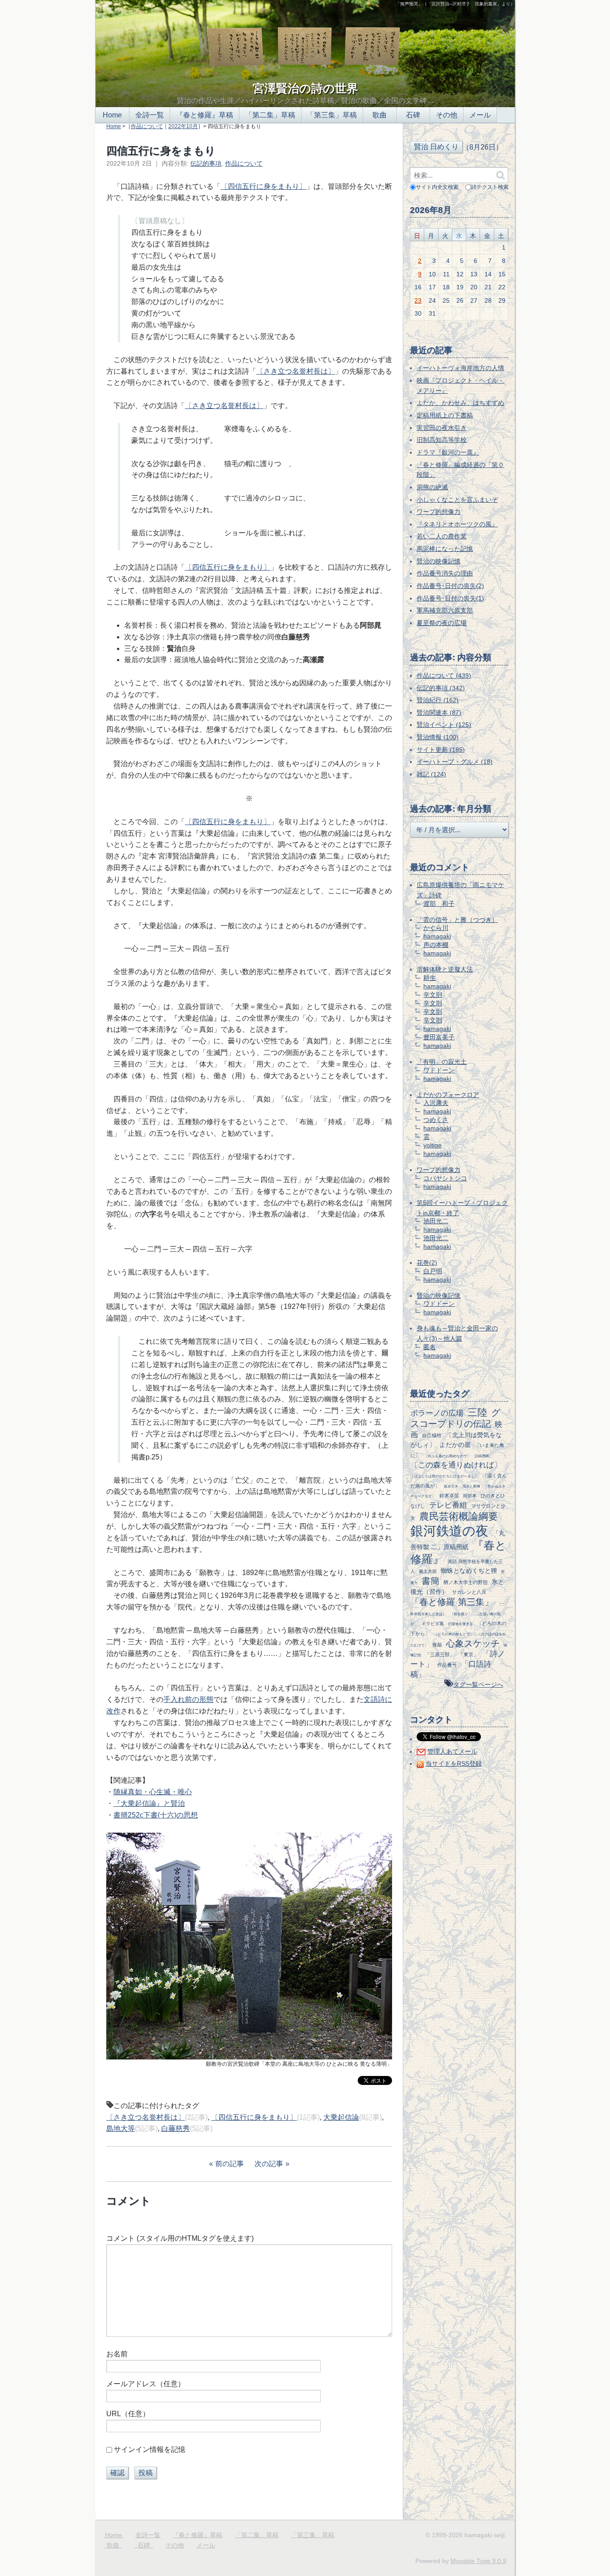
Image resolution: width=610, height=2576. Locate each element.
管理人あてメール (452, 1751)
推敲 (437, 1645)
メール (480, 115)
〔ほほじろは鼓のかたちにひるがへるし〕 (444, 1476)
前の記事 (230, 2164)
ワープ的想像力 (439, 512)
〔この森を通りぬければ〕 (456, 1465)
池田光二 (436, 1221)
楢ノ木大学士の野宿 (466, 1582)
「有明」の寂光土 (442, 1062)
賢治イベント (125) (444, 725)
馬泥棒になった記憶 (445, 549)
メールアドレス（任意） (146, 2384)
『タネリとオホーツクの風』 (457, 524)
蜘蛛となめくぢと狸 (469, 1571)
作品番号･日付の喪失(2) (450, 586)
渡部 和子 (439, 904)
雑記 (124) (431, 774)
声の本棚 (436, 945)
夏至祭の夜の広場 (442, 623)
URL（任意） (128, 2414)
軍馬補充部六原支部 (445, 610)
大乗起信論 (341, 2117)
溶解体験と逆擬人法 (445, 969)
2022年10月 (183, 126)
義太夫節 (428, 1571)
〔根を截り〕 (461, 1614)
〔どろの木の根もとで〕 (454, 1634)
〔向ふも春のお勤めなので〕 (447, 1456)
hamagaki (437, 936)
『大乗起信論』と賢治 (149, 1803)
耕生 (430, 978)
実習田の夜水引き (442, 428)
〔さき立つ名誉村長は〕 (296, 371)
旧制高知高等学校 (442, 440)
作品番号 (447, 1665)
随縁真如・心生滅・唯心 (153, 1792)
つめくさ (436, 1120)
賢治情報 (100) (438, 737)
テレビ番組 (448, 1505)
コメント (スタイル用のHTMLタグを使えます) (180, 2238)
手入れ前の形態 (188, 1699)
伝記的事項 (206, 163)
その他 (447, 115)
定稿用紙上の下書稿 (445, 415)
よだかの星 (455, 1445)
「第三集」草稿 (332, 115)
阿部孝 (470, 1496)
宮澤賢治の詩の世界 (305, 88)
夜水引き (451, 1486)
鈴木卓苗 (449, 1496)
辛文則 (433, 995)
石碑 (413, 115)
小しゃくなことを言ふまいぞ (457, 500)
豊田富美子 (439, 1037)
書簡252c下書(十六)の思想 (156, 1815)
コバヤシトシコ (445, 1178)
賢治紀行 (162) (438, 700)
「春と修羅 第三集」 (452, 1602)
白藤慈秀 (175, 2128)
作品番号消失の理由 (445, 573)
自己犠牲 (432, 1435)
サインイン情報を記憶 (150, 2449)
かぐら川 (436, 928)
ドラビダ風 (433, 1624)
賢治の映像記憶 (439, 561)
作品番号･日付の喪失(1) (450, 598)
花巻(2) (427, 1263)
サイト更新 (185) (441, 750)
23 (418, 300)
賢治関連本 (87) (439, 713)
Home (112, 115)
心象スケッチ (473, 1643)
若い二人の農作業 (442, 536)
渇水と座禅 (471, 1486)
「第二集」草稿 (270, 115)
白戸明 (433, 1271)
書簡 (430, 1581)
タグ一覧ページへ (478, 1684)
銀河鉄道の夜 (449, 1531)
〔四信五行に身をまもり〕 (263, 186)
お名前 (117, 2354)
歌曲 (380, 115)
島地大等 (121, 2128)
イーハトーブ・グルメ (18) (455, 762)
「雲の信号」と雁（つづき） (457, 920)
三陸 (477, 1412)
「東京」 (468, 1655)
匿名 (430, 1347)
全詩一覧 (150, 115)
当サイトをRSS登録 (454, 1763)
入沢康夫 (436, 1103)
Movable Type (478, 2561)
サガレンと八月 (469, 1592)
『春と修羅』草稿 (205, 115)
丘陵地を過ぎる (460, 1624)
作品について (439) (444, 675)
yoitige (432, 1145)
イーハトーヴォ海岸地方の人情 (460, 368)
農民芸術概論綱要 (459, 1516)
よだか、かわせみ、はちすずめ (460, 403)
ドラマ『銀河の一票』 (448, 452)
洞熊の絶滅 (432, 487)
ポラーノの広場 (437, 1413)
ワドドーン (439, 1070)
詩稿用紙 (482, 1456)
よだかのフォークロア (448, 1095)
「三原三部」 (440, 1655)
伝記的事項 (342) (441, 688)
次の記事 (269, 2164)
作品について (147, 126)
